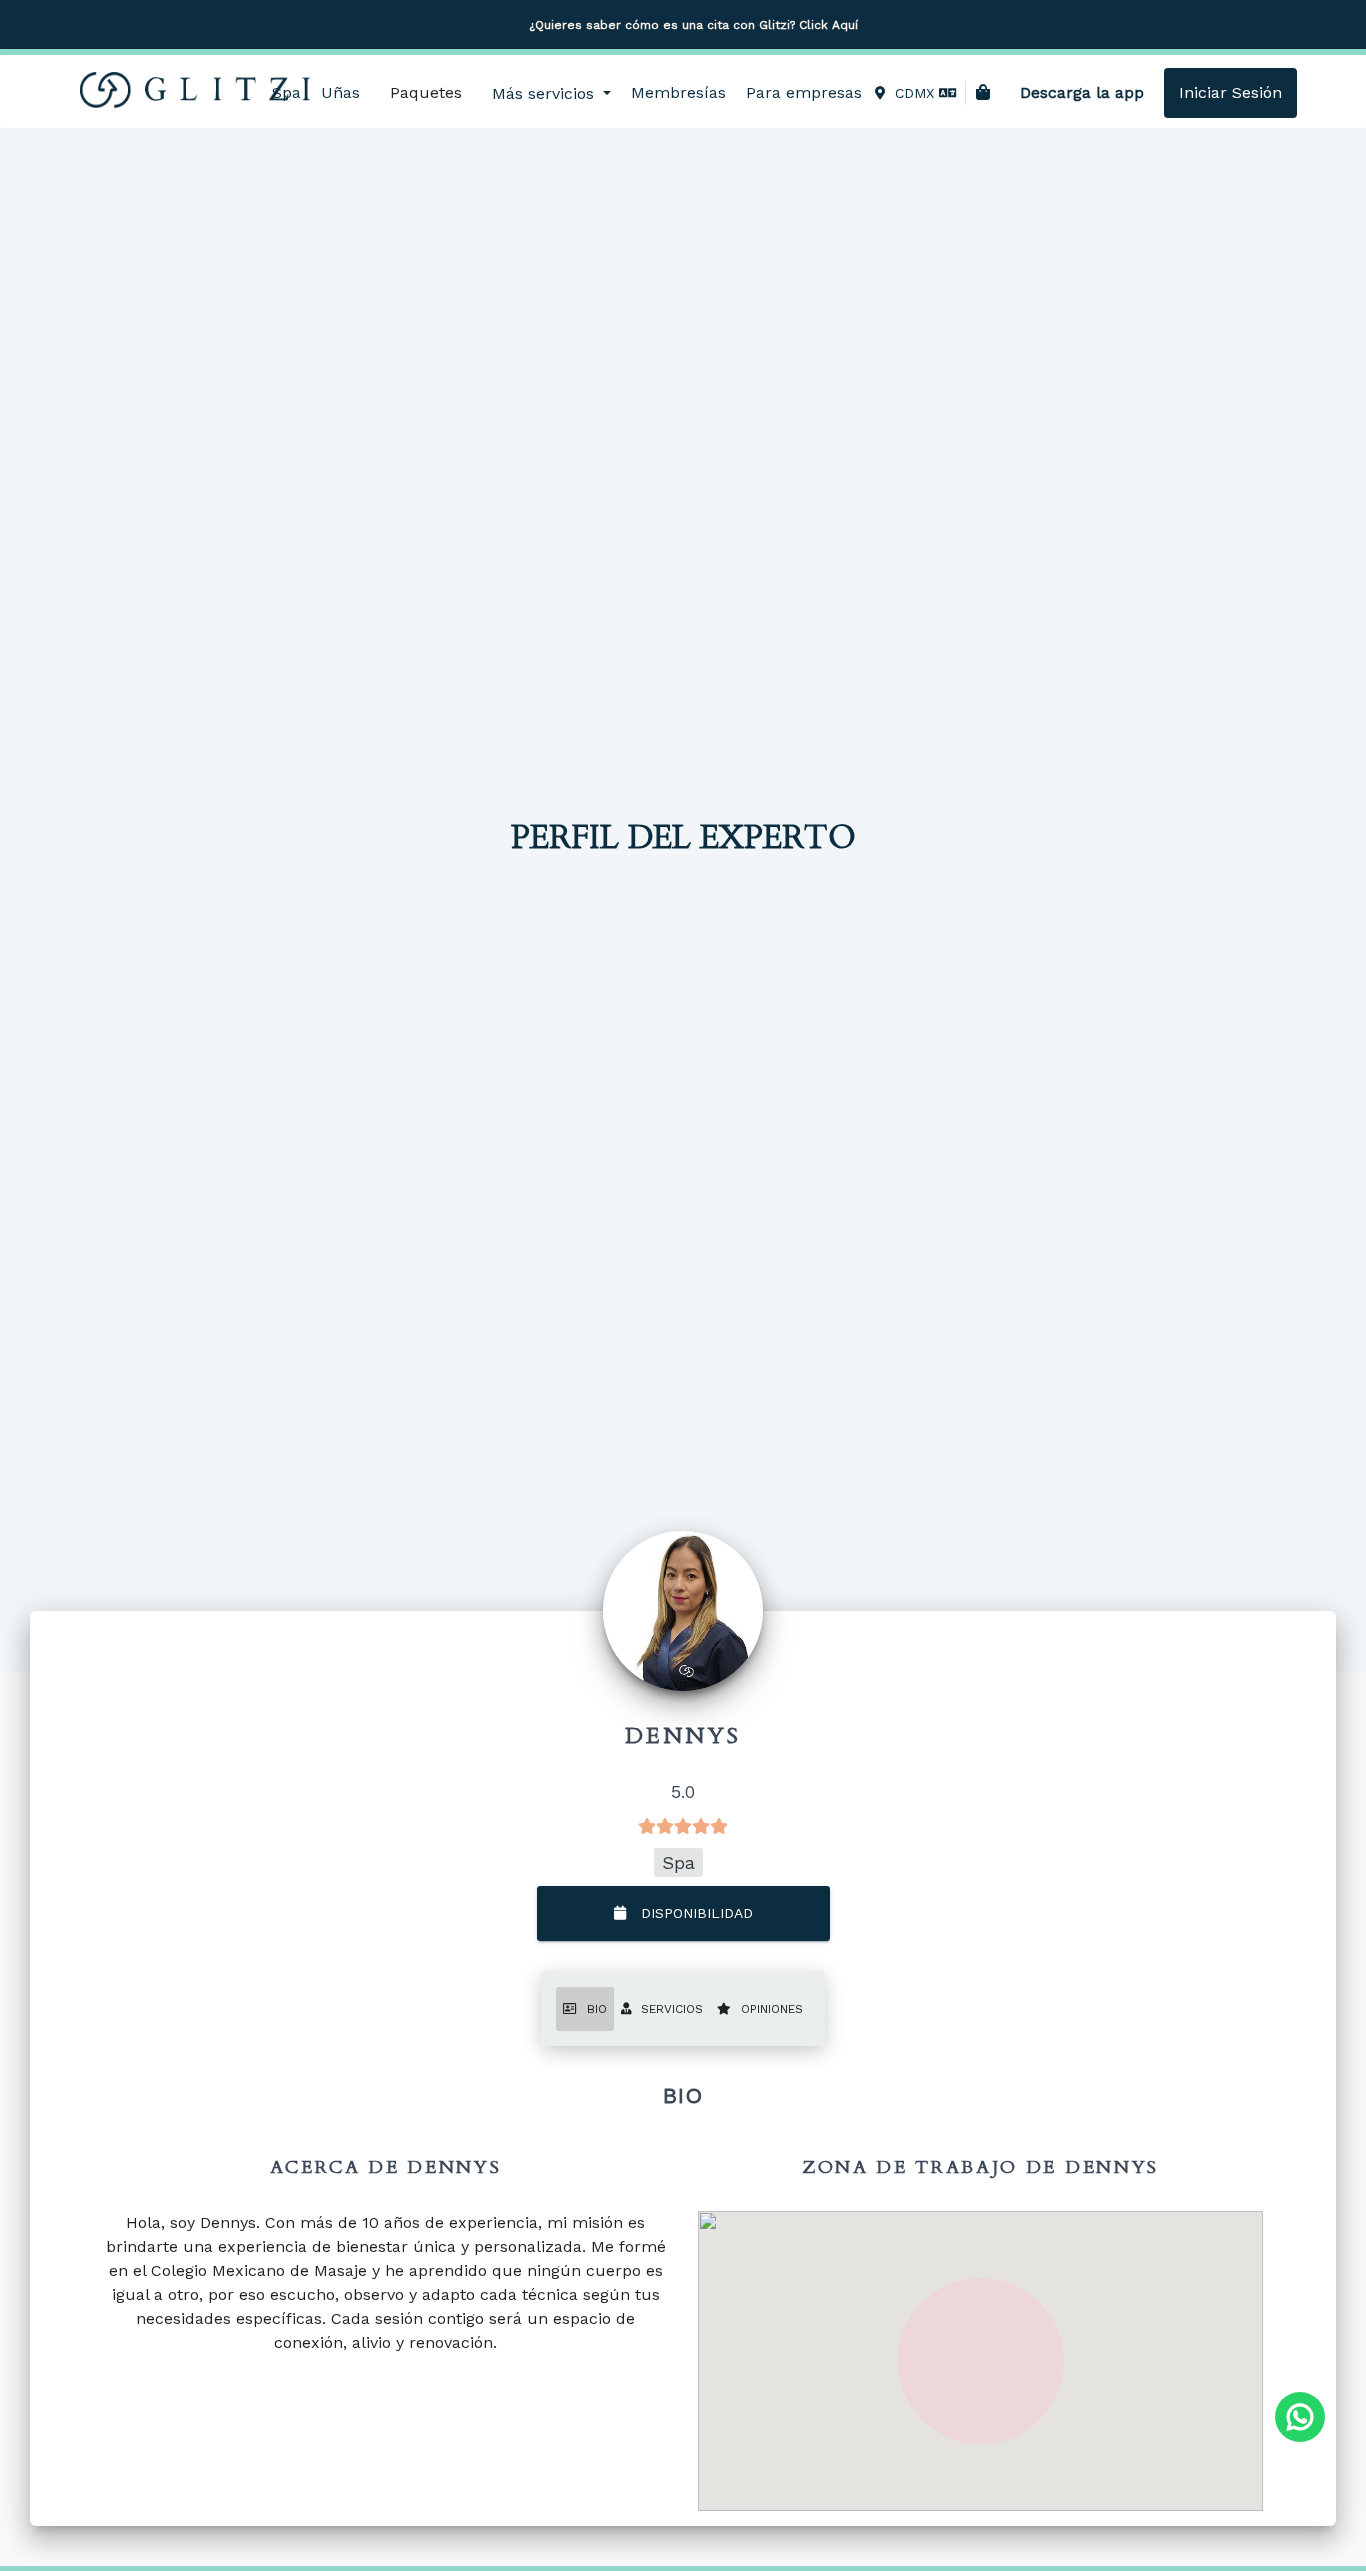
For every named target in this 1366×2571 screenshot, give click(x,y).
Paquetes (426, 92)
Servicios (672, 2009)
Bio (597, 2009)
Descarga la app (1082, 92)
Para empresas (804, 92)
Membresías (678, 92)
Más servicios (545, 93)
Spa (286, 92)
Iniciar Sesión (1230, 92)
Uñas (340, 92)
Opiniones (772, 2009)
